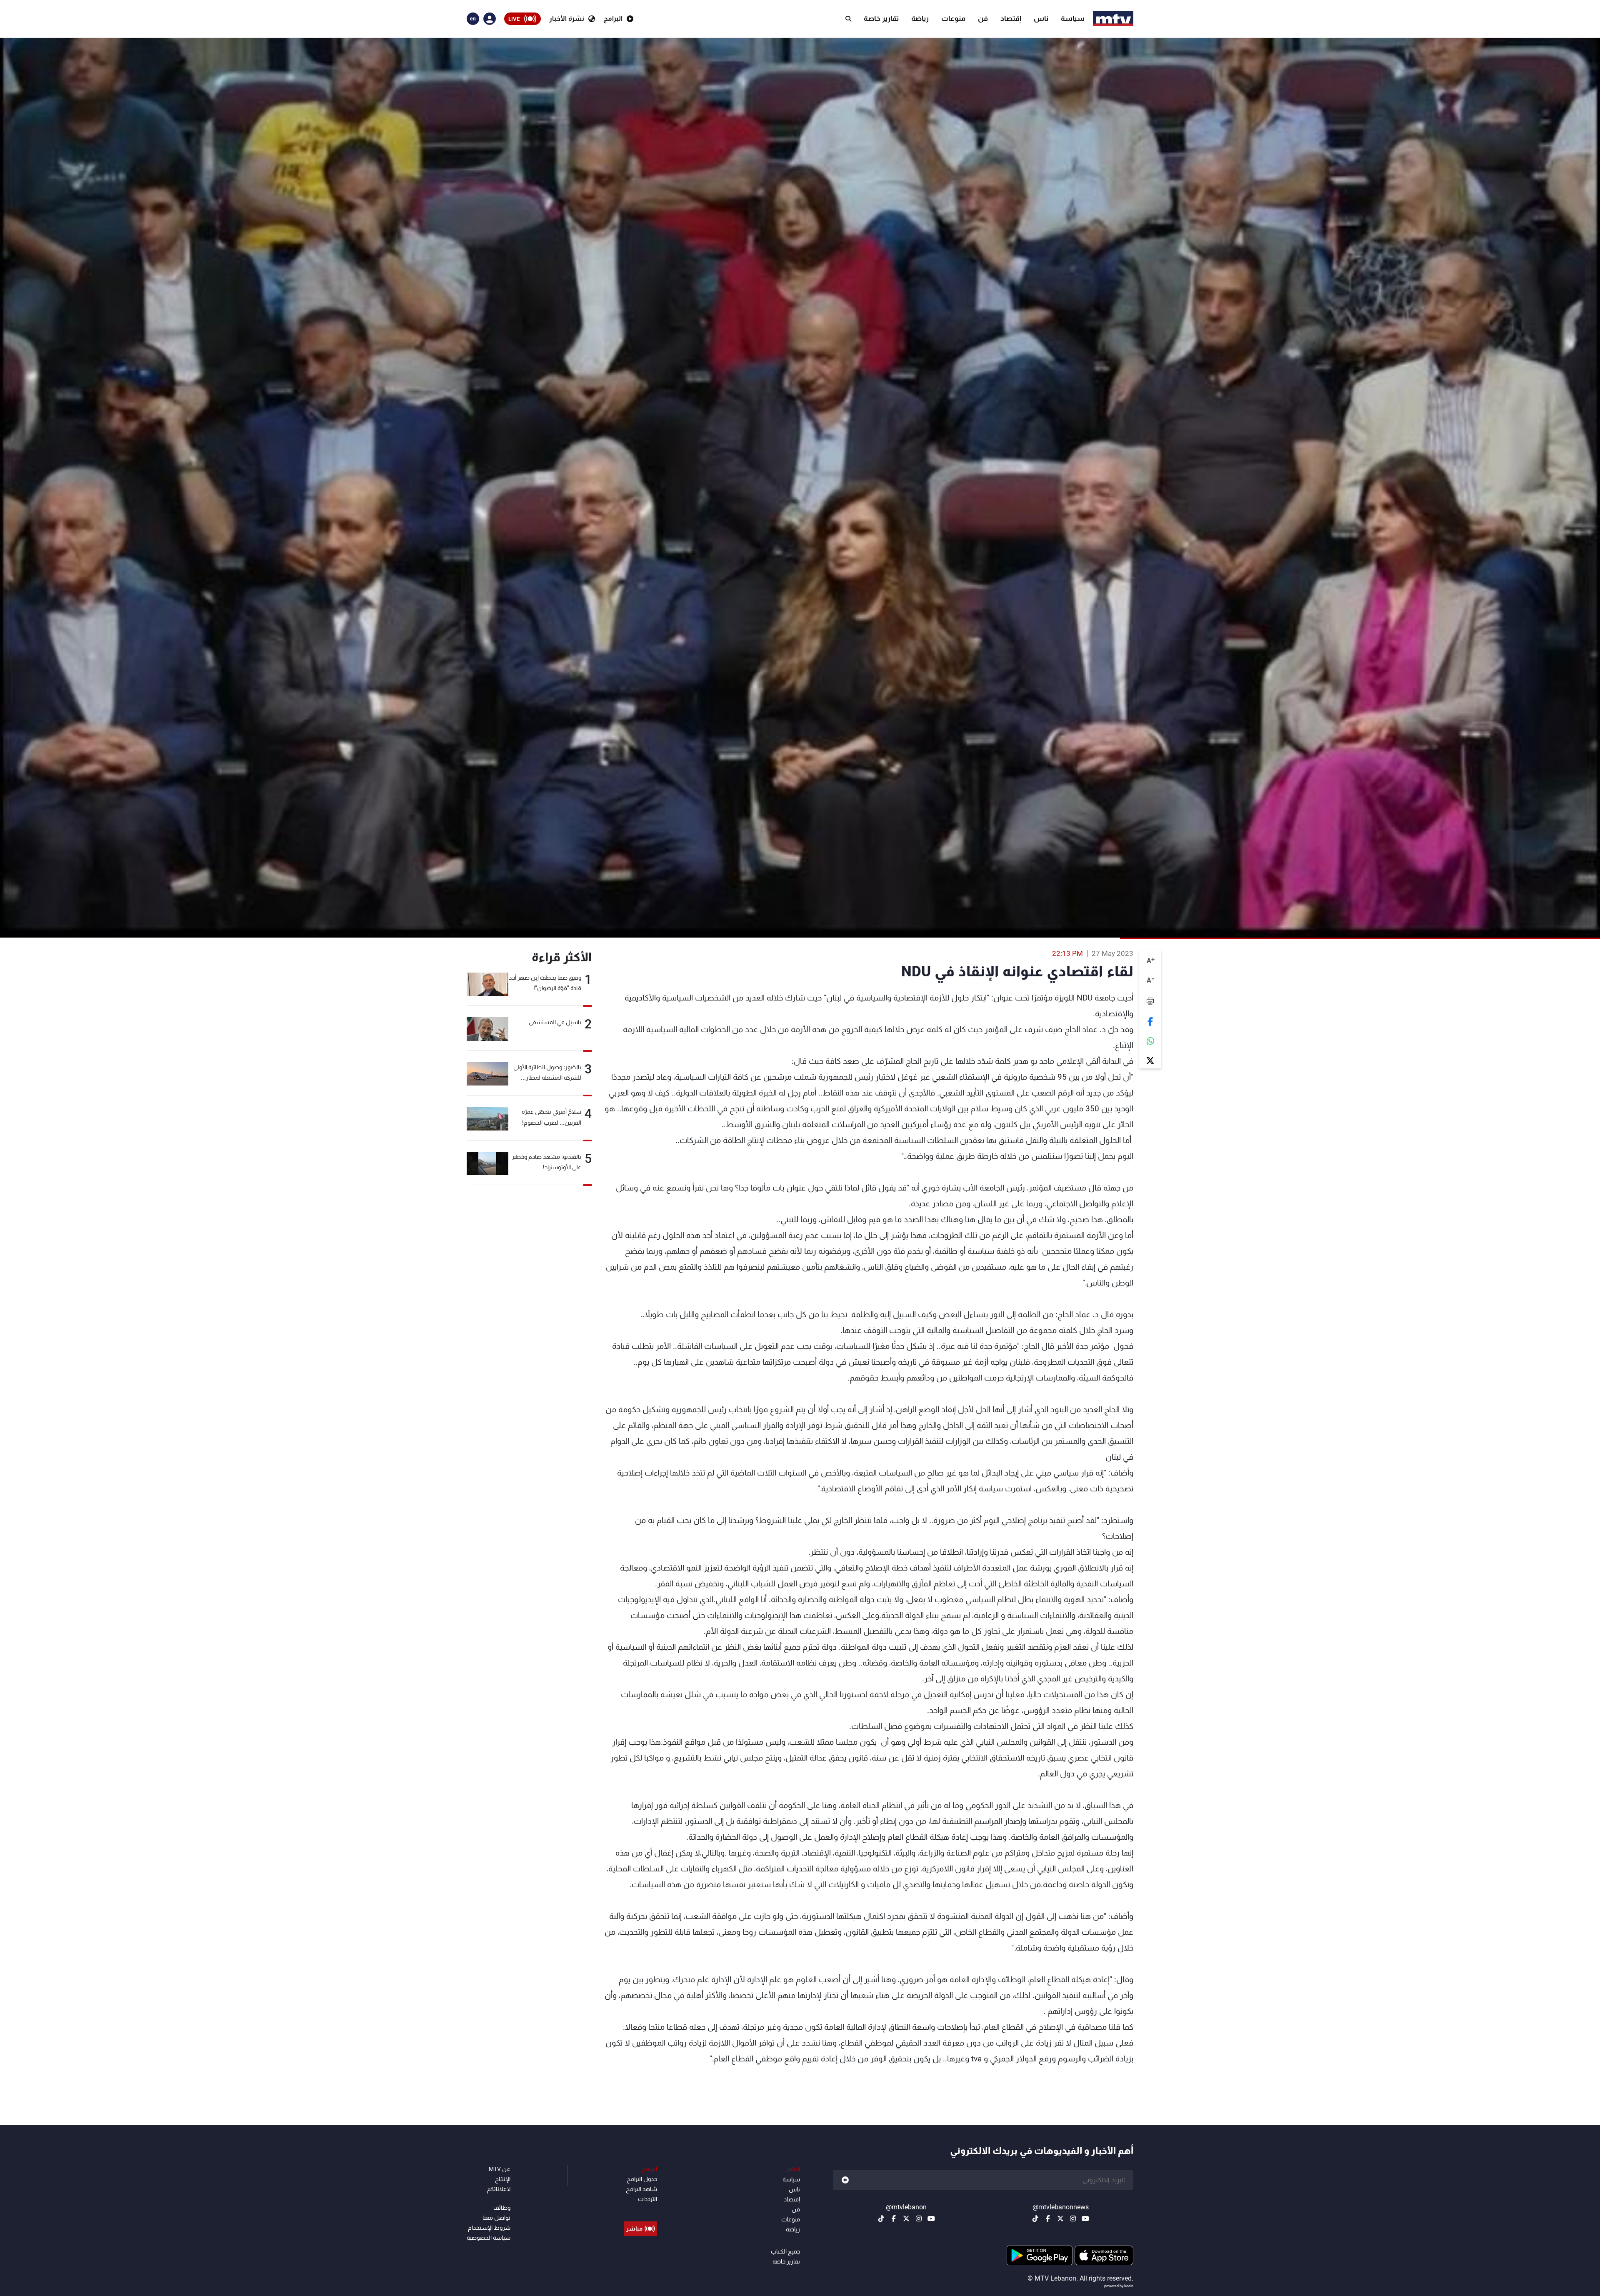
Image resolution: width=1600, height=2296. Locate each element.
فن (983, 18)
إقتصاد (1011, 18)
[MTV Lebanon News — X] (1060, 2218)
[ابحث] (848, 19)
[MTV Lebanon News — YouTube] (1085, 2218)
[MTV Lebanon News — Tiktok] (1035, 2218)
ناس (1041, 18)
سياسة (1073, 18)
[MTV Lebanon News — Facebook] (1048, 2218)
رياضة (920, 18)
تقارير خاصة (881, 18)
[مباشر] (641, 2210)
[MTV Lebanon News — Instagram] (1073, 2218)
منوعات (953, 18)
